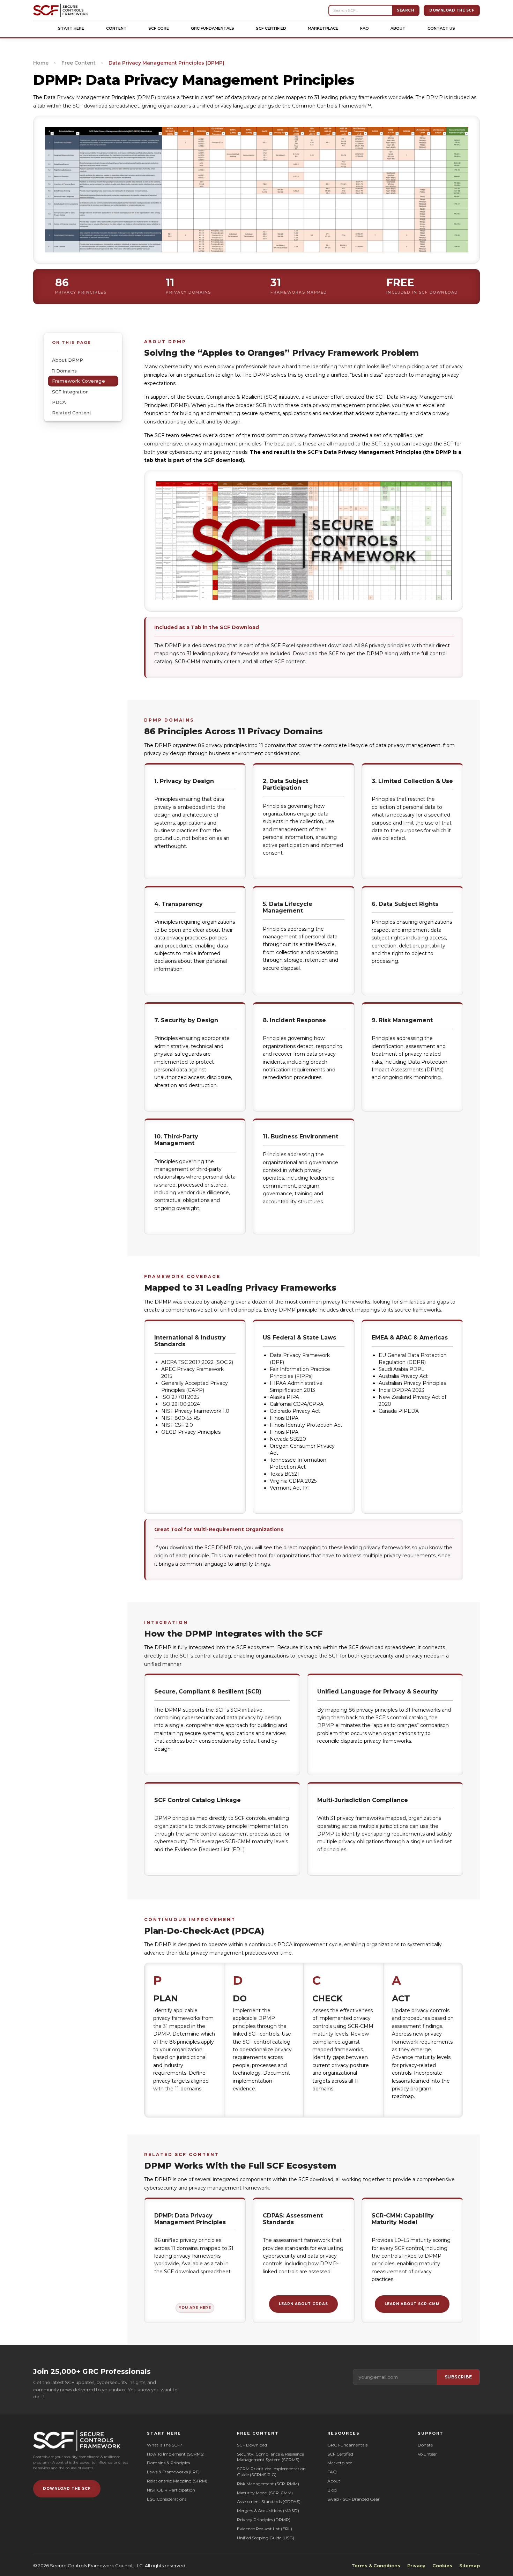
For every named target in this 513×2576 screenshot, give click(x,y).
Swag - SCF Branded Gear (354, 2499)
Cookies (442, 2566)
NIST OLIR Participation (171, 2490)
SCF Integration (70, 392)
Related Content (72, 413)
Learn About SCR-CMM (412, 2304)
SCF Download (252, 2445)
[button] (71, 28)
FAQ (365, 28)
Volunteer (427, 2454)
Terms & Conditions (376, 2566)
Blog (332, 2490)
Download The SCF (452, 10)
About (398, 28)
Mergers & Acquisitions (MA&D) (268, 2511)
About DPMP (68, 360)
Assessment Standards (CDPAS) (269, 2501)
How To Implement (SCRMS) (176, 2454)
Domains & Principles (168, 2463)
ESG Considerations (167, 2499)
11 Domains (64, 370)
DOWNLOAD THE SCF (67, 2489)
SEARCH (405, 10)
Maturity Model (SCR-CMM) (265, 2493)
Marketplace (323, 28)
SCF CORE (159, 28)
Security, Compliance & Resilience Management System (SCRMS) (270, 2457)
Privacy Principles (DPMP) (264, 2520)
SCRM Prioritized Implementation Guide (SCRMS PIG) (272, 2472)
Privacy (416, 2566)
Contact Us (441, 28)
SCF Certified (271, 28)
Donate (425, 2445)
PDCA (59, 402)
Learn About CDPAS (303, 2304)
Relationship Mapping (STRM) (177, 2481)
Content (116, 28)
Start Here (71, 28)
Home (41, 63)
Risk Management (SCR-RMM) (268, 2484)
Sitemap (470, 2566)
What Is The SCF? (165, 2445)
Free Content (79, 63)
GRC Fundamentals (213, 28)
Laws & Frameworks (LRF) (173, 2472)
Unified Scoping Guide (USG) (266, 2538)
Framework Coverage (79, 381)
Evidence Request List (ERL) (265, 2529)
